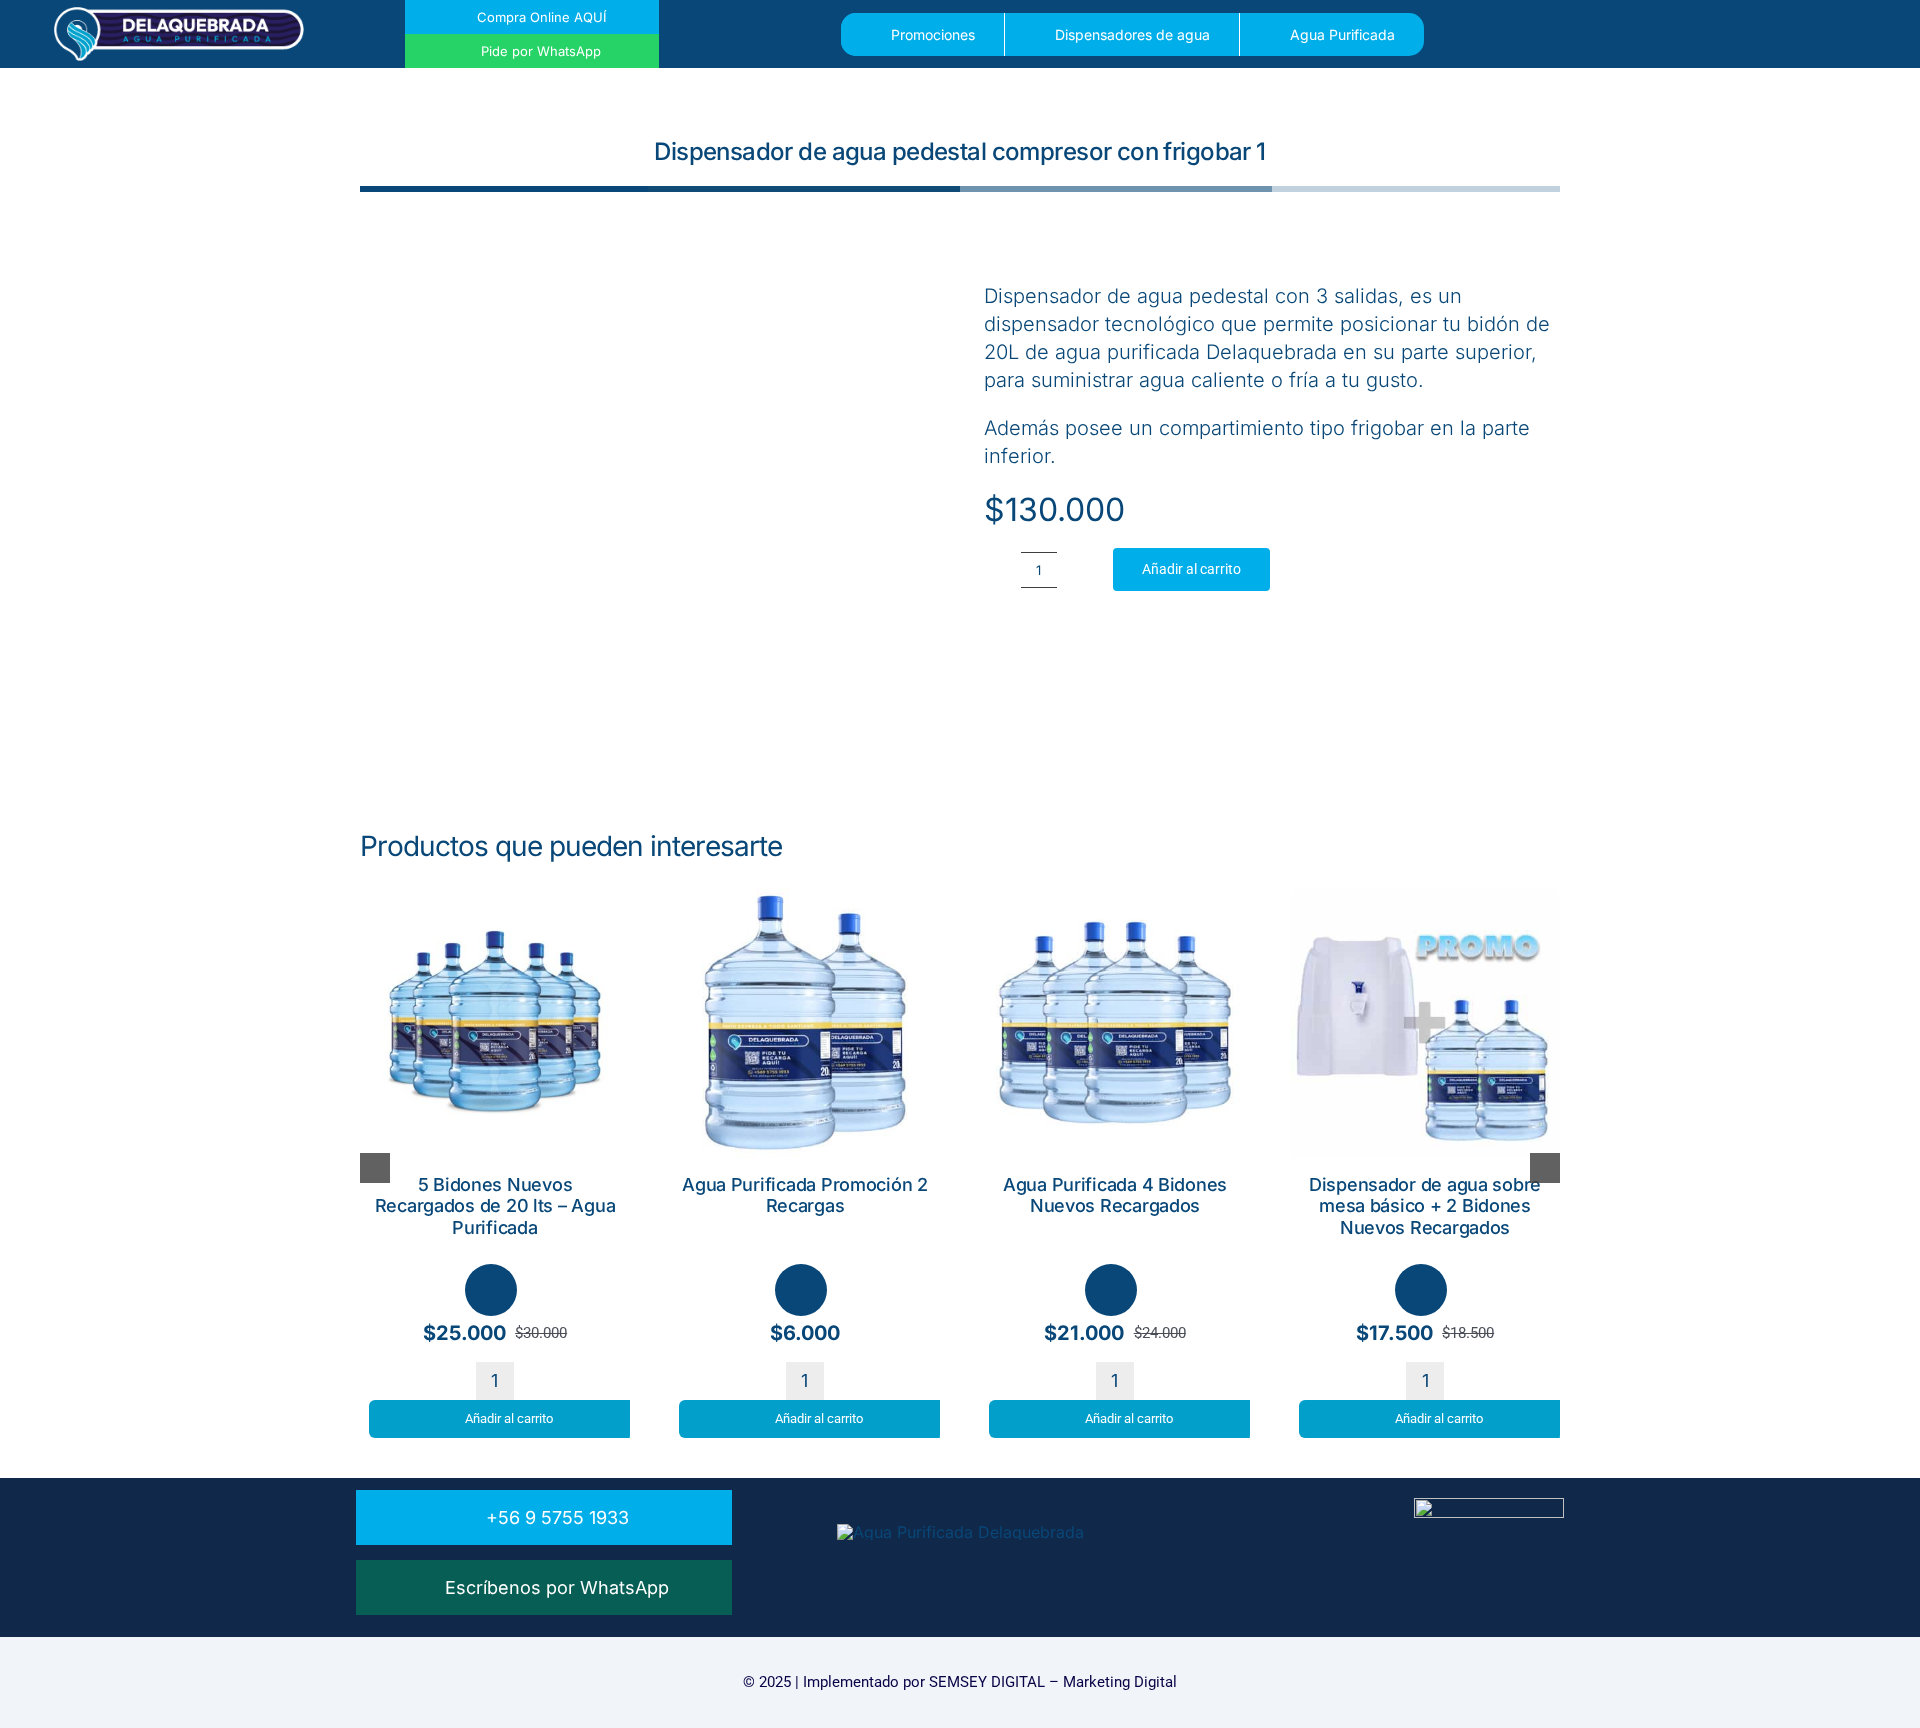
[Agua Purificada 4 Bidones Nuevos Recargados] (1115, 897)
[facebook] (923, 1571)
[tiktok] (997, 1571)
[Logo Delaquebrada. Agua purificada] (179, 15)
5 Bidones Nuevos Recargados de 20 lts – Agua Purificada (495, 1206)
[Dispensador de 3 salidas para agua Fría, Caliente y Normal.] (648, 510)
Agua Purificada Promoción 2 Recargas (805, 1195)
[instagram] (960, 1571)
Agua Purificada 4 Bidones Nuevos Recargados (1115, 1195)
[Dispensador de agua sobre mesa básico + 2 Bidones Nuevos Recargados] (1425, 897)
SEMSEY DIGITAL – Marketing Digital (1053, 1682)
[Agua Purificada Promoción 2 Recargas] (805, 897)
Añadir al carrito (1191, 569)
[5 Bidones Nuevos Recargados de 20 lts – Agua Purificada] (495, 897)
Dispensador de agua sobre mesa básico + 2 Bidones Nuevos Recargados (1425, 1206)
